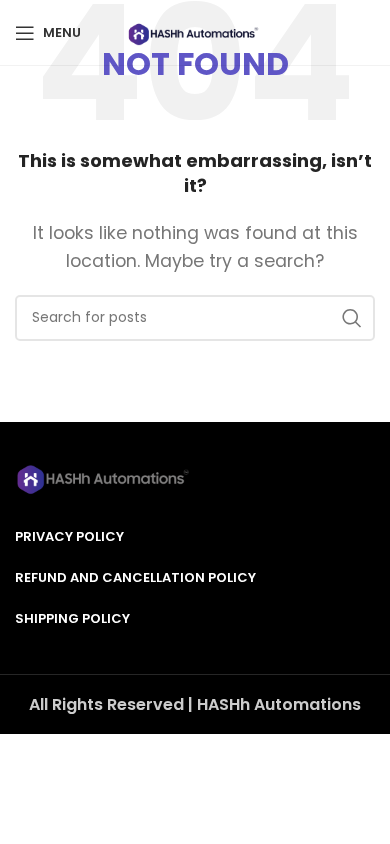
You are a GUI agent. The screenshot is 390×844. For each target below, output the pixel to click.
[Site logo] (194, 31)
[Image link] (105, 476)
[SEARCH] (352, 318)
